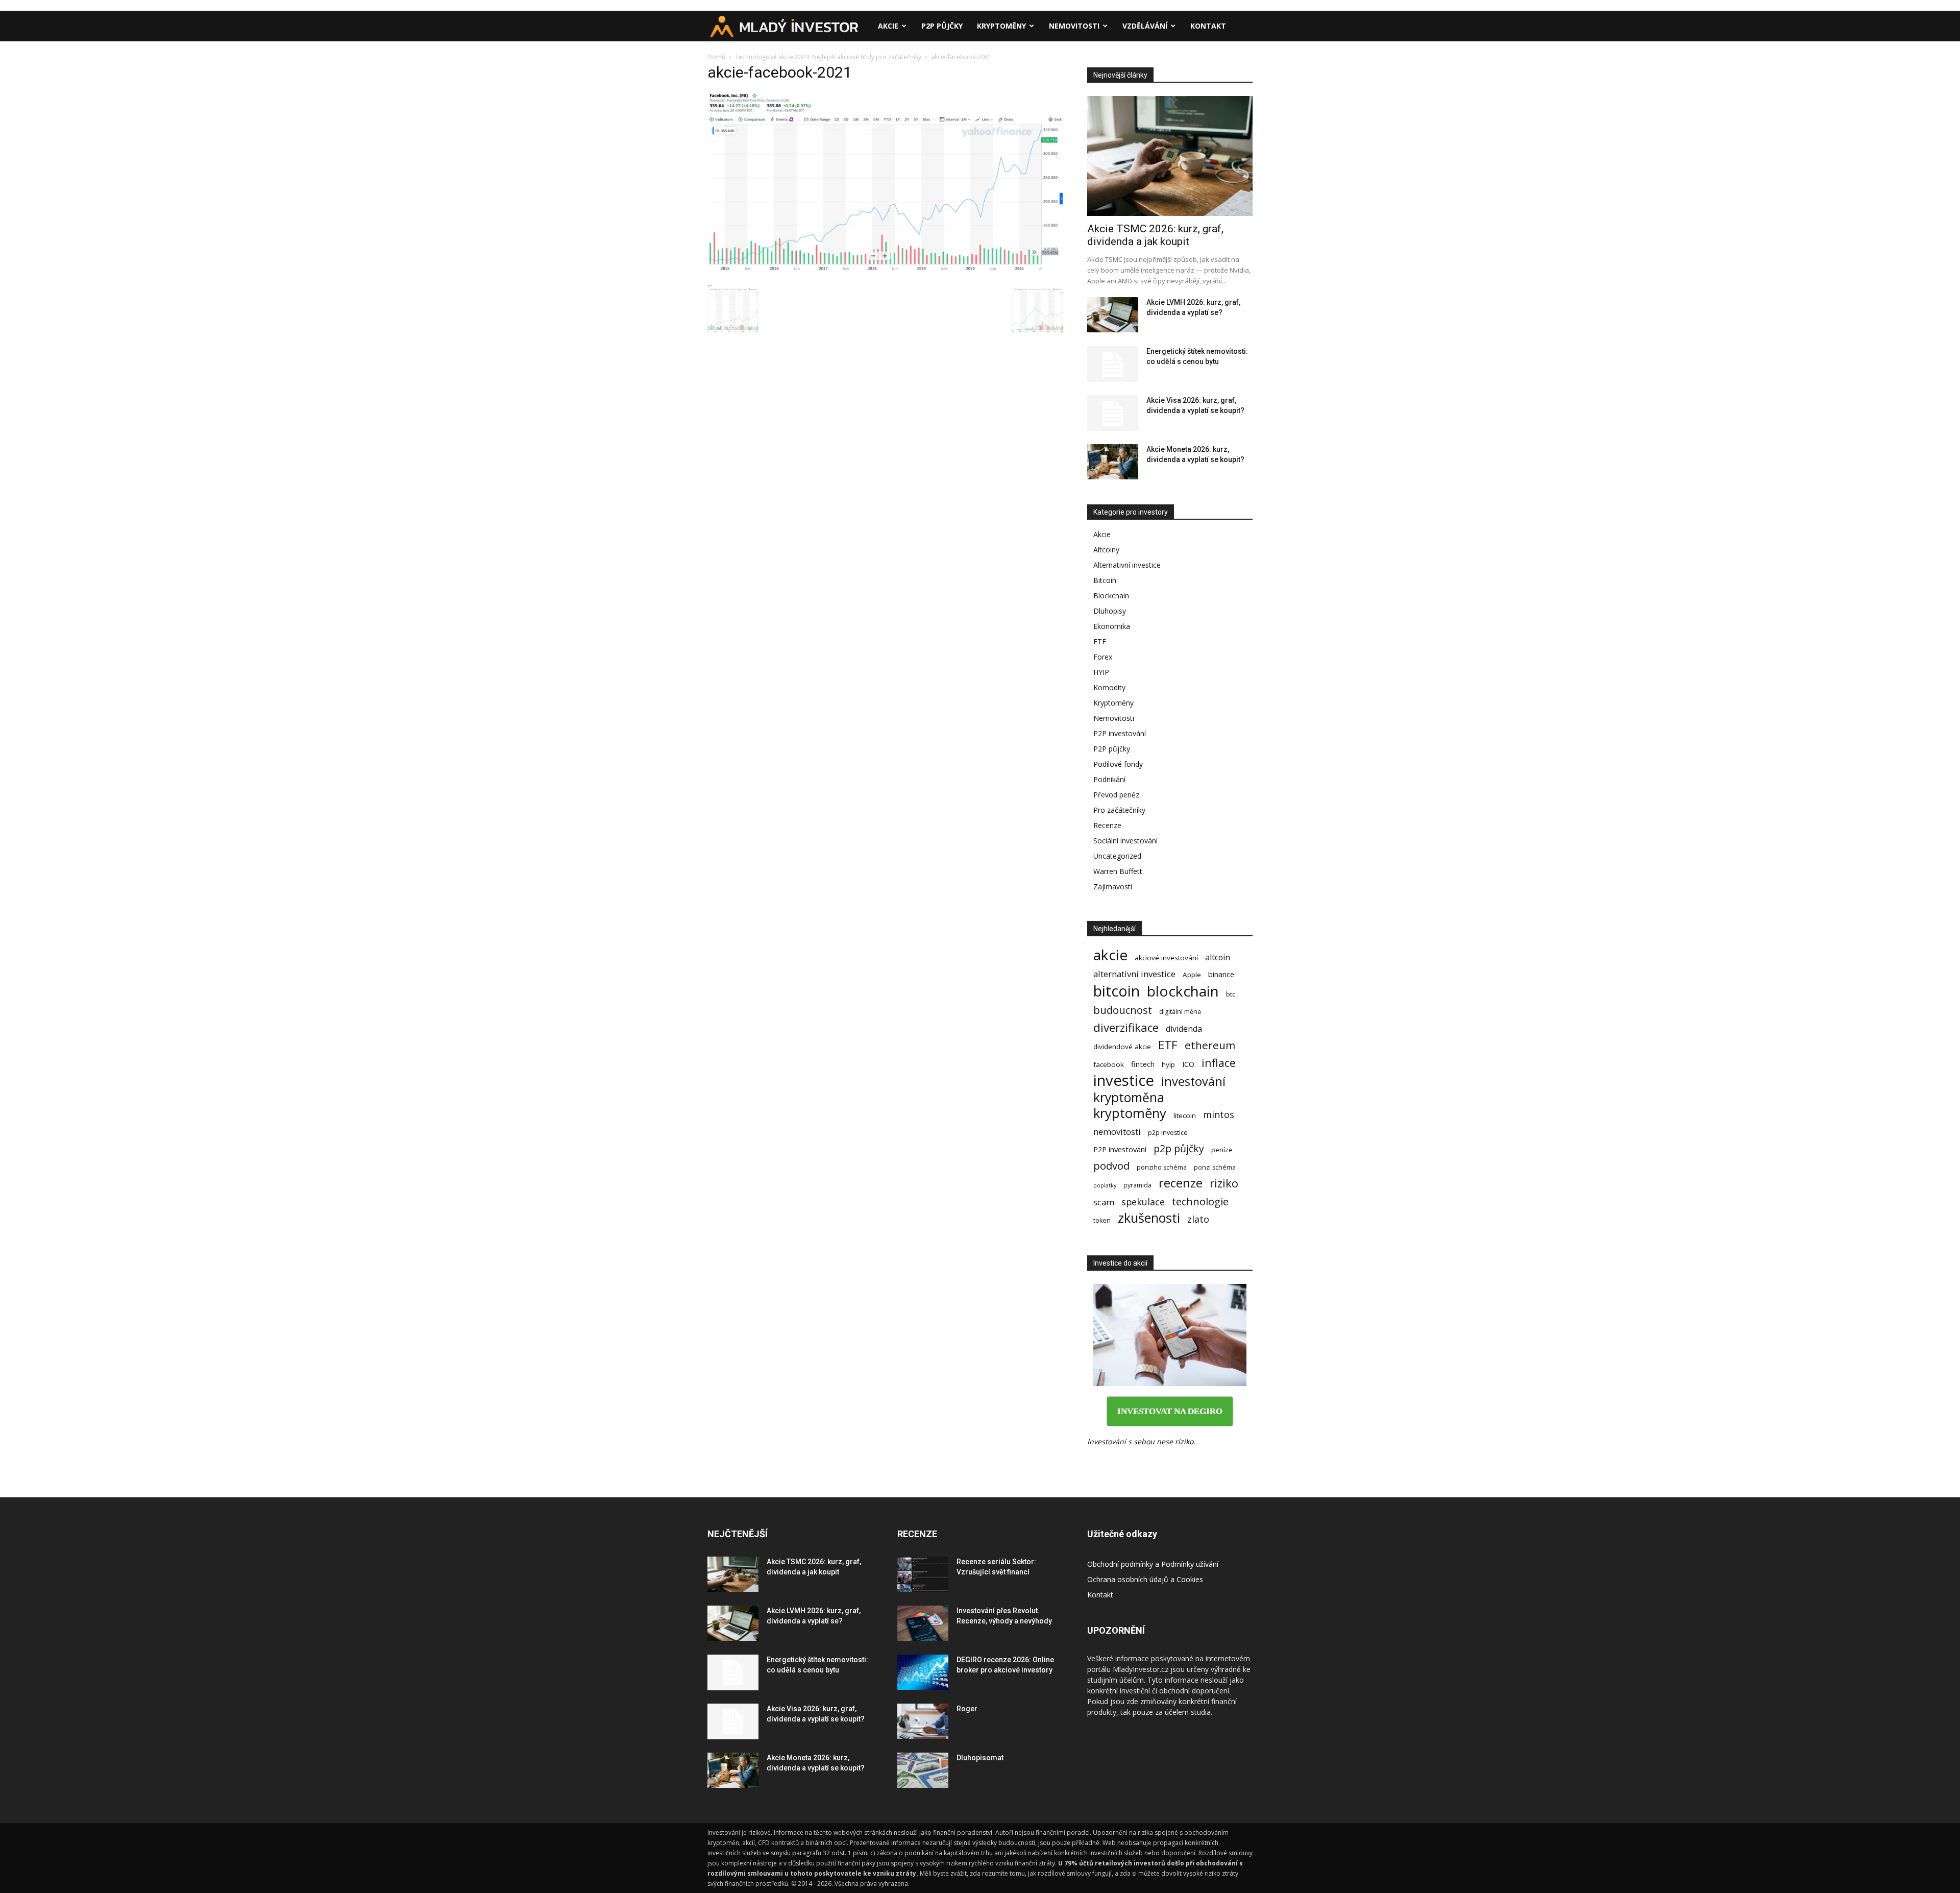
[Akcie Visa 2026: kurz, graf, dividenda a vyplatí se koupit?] (1113, 413)
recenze (1181, 1183)
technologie (1200, 1202)
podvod (1111, 1166)
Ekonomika (1112, 626)
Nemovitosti (1074, 26)
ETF (1100, 641)
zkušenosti (1149, 1218)
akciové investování (1166, 958)
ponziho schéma (1162, 1167)
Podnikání (1109, 779)
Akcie (888, 26)
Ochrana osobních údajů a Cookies (1145, 1579)
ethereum (1210, 1045)
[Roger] (923, 1721)
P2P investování (1120, 733)
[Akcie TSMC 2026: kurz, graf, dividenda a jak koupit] (1170, 156)
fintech (1143, 1064)
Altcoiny (1106, 550)
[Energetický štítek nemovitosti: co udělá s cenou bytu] (1113, 364)
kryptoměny (1130, 1113)
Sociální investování (1125, 841)
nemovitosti (1117, 1132)
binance (1221, 974)
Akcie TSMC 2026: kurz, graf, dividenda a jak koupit (1155, 235)
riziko (1224, 1183)
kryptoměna (1129, 1097)
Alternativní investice (1127, 565)
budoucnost (1123, 1010)
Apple (1192, 975)
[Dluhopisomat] (923, 1770)
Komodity (1109, 687)
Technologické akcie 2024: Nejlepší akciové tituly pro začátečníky (828, 57)
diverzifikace (1126, 1027)
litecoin (1185, 1115)
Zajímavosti (1113, 887)
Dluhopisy (1110, 611)
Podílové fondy (1118, 764)
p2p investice (1168, 1133)
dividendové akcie (1122, 1047)
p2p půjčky (1179, 1148)
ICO (1188, 1064)
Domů (716, 57)
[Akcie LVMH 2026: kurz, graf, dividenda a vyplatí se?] (1113, 315)
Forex (1103, 657)
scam (1104, 1202)
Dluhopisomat (980, 1758)
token (1102, 1220)
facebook (1109, 1064)
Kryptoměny (1001, 26)
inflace (1219, 1063)
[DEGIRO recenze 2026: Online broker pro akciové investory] (923, 1672)
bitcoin (1117, 991)
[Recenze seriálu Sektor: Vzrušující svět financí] (923, 1574)
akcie (1110, 955)
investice (1124, 1081)
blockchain (1183, 991)
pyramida (1137, 1185)
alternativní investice (1134, 974)
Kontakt (1208, 26)
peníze (1222, 1150)
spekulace (1143, 1202)
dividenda (1184, 1029)
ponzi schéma (1215, 1167)
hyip (1168, 1064)
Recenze (1107, 825)
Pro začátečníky (1119, 810)
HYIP (1101, 672)
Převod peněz (1116, 795)
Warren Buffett (1118, 871)
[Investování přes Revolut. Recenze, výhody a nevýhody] (923, 1623)
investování (1193, 1082)
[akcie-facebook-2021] (885, 271)
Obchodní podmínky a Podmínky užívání (1153, 1564)
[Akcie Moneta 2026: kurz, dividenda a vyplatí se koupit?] (1113, 462)
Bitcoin (1105, 580)
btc (1231, 994)
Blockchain (1111, 596)
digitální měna (1180, 1012)
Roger (967, 1709)
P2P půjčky (942, 26)
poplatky (1105, 1185)
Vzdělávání (1145, 26)
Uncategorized (1117, 856)
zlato (1198, 1219)
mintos (1219, 1115)
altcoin (1218, 957)
